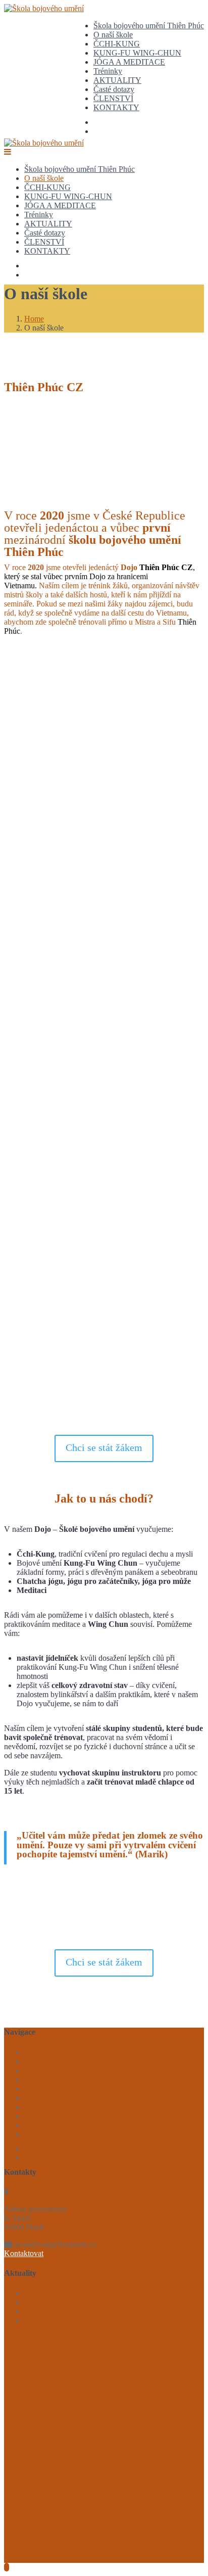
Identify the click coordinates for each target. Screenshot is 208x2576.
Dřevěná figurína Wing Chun (71, 2321)
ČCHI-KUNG (117, 44)
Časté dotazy (114, 89)
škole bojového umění (124, 856)
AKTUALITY (117, 80)
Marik (50, 727)
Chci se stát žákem (104, 1447)
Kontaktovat (24, 2253)
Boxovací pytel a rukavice (66, 2311)
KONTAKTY (116, 107)
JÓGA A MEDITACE (129, 62)
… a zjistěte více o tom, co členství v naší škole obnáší (114, 1914)
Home (34, 319)
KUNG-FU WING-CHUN (137, 53)
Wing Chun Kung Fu (58, 2302)
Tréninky (108, 71)
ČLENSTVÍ (113, 98)
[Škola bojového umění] (44, 8)
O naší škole (113, 35)
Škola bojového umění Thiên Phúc (149, 26)
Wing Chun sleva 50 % (61, 2293)
